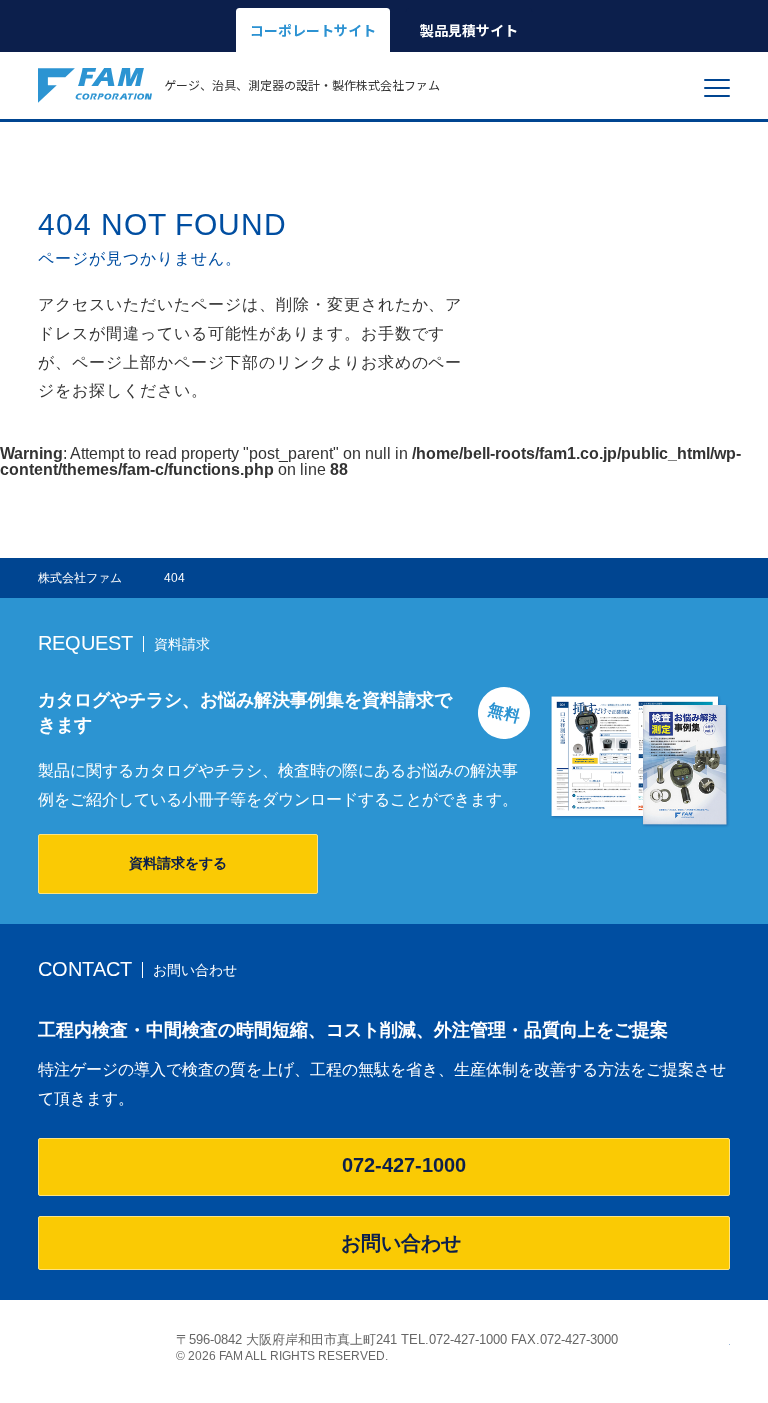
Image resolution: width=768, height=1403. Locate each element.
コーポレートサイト (313, 30)
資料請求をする (178, 863)
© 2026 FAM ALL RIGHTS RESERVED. (282, 1356)
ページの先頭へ (719, 1339)
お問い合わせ (401, 1243)
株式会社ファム (95, 1346)
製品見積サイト (469, 30)
